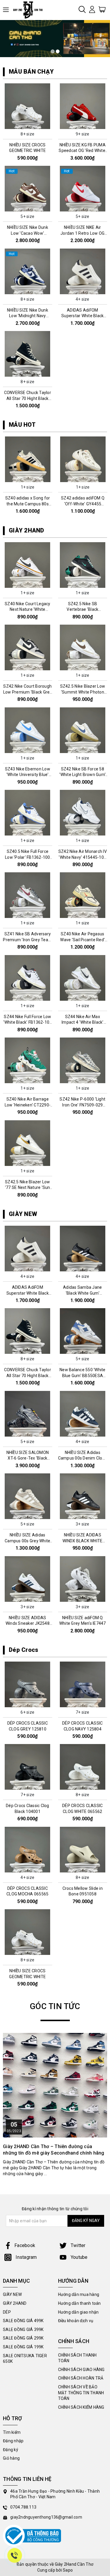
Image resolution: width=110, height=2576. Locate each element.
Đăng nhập (13, 2441)
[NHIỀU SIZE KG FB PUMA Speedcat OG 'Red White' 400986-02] (83, 106)
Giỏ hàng (11, 2458)
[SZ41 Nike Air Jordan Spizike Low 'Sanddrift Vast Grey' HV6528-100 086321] (83, 459)
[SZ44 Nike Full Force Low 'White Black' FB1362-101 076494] (28, 978)
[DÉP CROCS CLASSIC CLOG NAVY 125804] (83, 1684)
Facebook (25, 2245)
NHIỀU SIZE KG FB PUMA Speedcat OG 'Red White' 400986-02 (82, 151)
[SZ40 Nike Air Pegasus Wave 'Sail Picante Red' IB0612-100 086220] (83, 895)
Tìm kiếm (12, 2432)
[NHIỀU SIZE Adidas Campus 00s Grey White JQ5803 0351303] (28, 1496)
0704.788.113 (23, 2507)
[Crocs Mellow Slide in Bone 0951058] (83, 1850)
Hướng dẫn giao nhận (78, 2312)
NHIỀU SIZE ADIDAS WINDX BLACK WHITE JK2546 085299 (82, 1541)
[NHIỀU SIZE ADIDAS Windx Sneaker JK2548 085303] (28, 1579)
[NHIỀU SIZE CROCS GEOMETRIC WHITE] (28, 106)
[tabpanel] (55, 39)
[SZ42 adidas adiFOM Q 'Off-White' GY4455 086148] (28, 459)
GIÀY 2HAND (27, 530)
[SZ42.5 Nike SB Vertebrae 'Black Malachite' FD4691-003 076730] (83, 565)
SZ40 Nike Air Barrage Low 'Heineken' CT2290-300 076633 (28, 1105)
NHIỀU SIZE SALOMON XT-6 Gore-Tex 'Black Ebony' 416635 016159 (27, 1458)
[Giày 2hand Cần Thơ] (30, 10)
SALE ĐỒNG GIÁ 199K (23, 2347)
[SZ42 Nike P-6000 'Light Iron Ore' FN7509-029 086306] (83, 1060)
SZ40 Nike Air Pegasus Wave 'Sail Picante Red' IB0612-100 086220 (82, 940)
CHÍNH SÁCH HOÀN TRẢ (81, 2378)
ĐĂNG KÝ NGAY (86, 2221)
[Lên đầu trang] (101, 1799)
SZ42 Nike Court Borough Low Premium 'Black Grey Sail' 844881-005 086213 (28, 692)
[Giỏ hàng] (102, 9)
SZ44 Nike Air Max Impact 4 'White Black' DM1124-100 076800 (83, 1022)
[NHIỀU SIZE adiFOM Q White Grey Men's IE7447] (83, 1579)
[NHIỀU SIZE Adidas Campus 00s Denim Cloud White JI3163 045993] (83, 1414)
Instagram (26, 2257)
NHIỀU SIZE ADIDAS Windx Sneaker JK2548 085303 (28, 1623)
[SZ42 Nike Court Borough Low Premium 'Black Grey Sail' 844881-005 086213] (28, 647)
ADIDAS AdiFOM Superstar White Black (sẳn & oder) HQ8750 (82, 316)
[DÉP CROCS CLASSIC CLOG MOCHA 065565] (28, 1850)
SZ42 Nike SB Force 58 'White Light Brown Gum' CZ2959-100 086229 (82, 775)
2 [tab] (58, 51)
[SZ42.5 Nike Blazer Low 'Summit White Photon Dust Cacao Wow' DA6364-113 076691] (83, 647)
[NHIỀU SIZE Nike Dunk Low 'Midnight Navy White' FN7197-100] (28, 271)
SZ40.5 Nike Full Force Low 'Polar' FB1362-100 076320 (28, 857)
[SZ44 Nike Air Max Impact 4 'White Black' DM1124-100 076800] (83, 978)
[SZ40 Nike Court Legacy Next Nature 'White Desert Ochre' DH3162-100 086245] (28, 565)
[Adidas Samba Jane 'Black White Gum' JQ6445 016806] (83, 1249)
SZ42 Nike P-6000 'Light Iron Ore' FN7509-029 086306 (82, 1105)
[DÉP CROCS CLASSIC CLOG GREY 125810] (28, 1684)
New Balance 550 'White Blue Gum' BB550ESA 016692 (83, 1375)
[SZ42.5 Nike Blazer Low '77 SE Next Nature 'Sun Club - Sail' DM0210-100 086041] (28, 1143)
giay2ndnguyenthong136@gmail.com (46, 2517)
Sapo (68, 2570)
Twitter (78, 2245)
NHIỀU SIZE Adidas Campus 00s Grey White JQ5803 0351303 (27, 1541)
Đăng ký (11, 2450)
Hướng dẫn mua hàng (79, 2294)
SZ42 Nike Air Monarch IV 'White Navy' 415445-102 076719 (83, 857)
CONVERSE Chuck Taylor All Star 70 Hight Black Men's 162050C (28, 398)
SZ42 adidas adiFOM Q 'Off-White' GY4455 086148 (28, 504)
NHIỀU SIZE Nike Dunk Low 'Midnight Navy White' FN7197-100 (28, 316)
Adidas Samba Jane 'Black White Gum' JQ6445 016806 (82, 1293)
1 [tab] (53, 51)
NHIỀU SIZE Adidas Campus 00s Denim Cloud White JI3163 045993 (83, 1458)
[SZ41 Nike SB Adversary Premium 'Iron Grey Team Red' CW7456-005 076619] (28, 895)
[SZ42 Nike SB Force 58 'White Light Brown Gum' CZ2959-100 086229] (83, 730)
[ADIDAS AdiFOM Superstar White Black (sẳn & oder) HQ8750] (83, 271)
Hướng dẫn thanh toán (79, 2303)
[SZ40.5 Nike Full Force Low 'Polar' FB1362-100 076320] (28, 813)
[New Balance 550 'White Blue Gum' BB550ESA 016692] (83, 1331)
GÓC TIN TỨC (55, 2006)
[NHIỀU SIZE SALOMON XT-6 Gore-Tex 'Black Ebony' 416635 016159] (28, 1414)
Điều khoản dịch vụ (76, 2321)
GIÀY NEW (23, 1214)
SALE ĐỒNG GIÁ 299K (23, 2338)
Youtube (79, 2257)
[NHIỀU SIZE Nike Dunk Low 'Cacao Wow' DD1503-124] (28, 189)
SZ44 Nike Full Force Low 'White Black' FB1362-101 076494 (27, 1022)
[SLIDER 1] (55, 39)
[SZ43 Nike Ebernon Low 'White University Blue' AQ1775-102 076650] (28, 730)
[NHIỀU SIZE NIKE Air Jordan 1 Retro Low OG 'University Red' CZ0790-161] (83, 189)
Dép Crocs (23, 1650)
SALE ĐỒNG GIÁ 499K (23, 2321)
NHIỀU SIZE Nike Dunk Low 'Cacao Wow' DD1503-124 (28, 233)
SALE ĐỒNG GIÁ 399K (23, 2330)
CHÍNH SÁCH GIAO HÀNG (81, 2370)
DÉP (7, 2312)
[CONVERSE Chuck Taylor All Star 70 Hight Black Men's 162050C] (28, 354)
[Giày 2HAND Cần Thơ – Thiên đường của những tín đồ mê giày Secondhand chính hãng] (55, 2085)
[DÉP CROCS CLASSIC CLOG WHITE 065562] (83, 1767)
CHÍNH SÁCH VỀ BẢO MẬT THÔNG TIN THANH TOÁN (81, 2393)
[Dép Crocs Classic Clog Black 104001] (28, 1767)
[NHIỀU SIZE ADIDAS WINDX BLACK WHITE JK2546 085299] (83, 1496)
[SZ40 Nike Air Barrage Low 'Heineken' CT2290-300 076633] (28, 1060)
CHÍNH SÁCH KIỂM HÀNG (81, 2407)
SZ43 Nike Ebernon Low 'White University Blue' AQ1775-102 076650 (28, 775)
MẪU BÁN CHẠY (31, 72)
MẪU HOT (22, 425)
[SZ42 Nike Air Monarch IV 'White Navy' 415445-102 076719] (83, 813)
